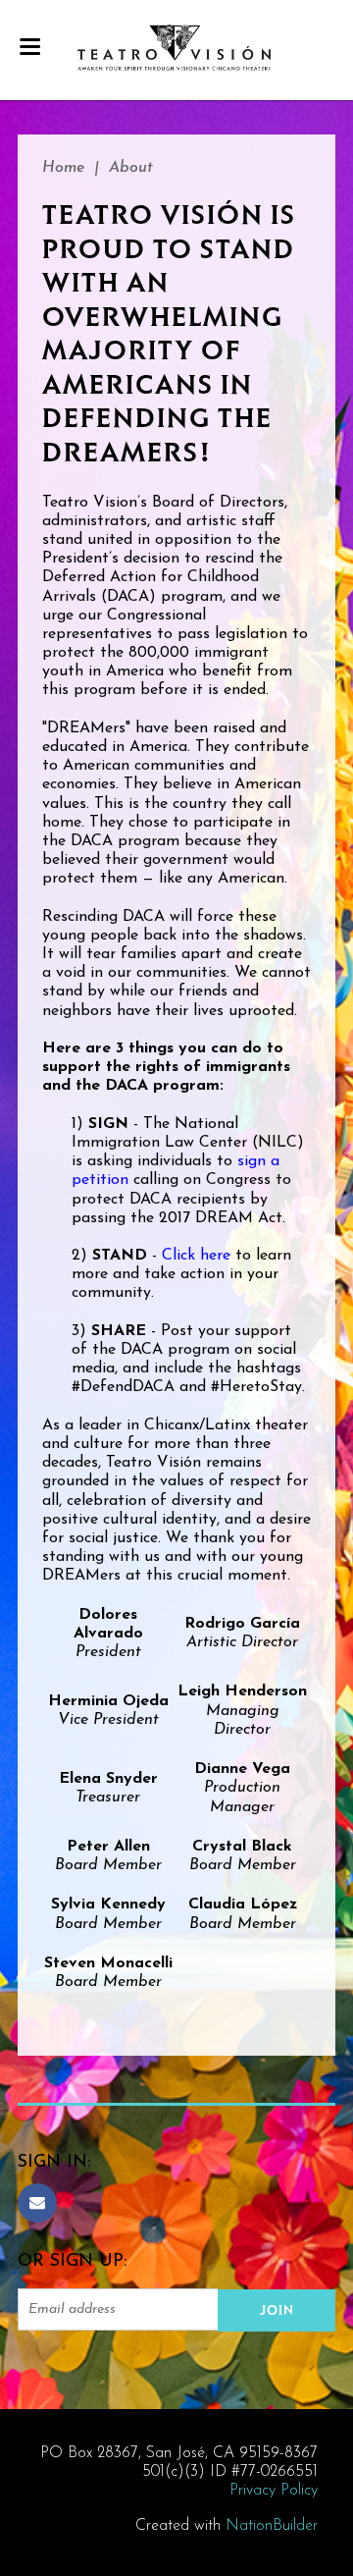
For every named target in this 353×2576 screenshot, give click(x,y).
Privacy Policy (274, 2491)
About (131, 168)
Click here (196, 1256)
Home (63, 168)
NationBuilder (272, 2526)
